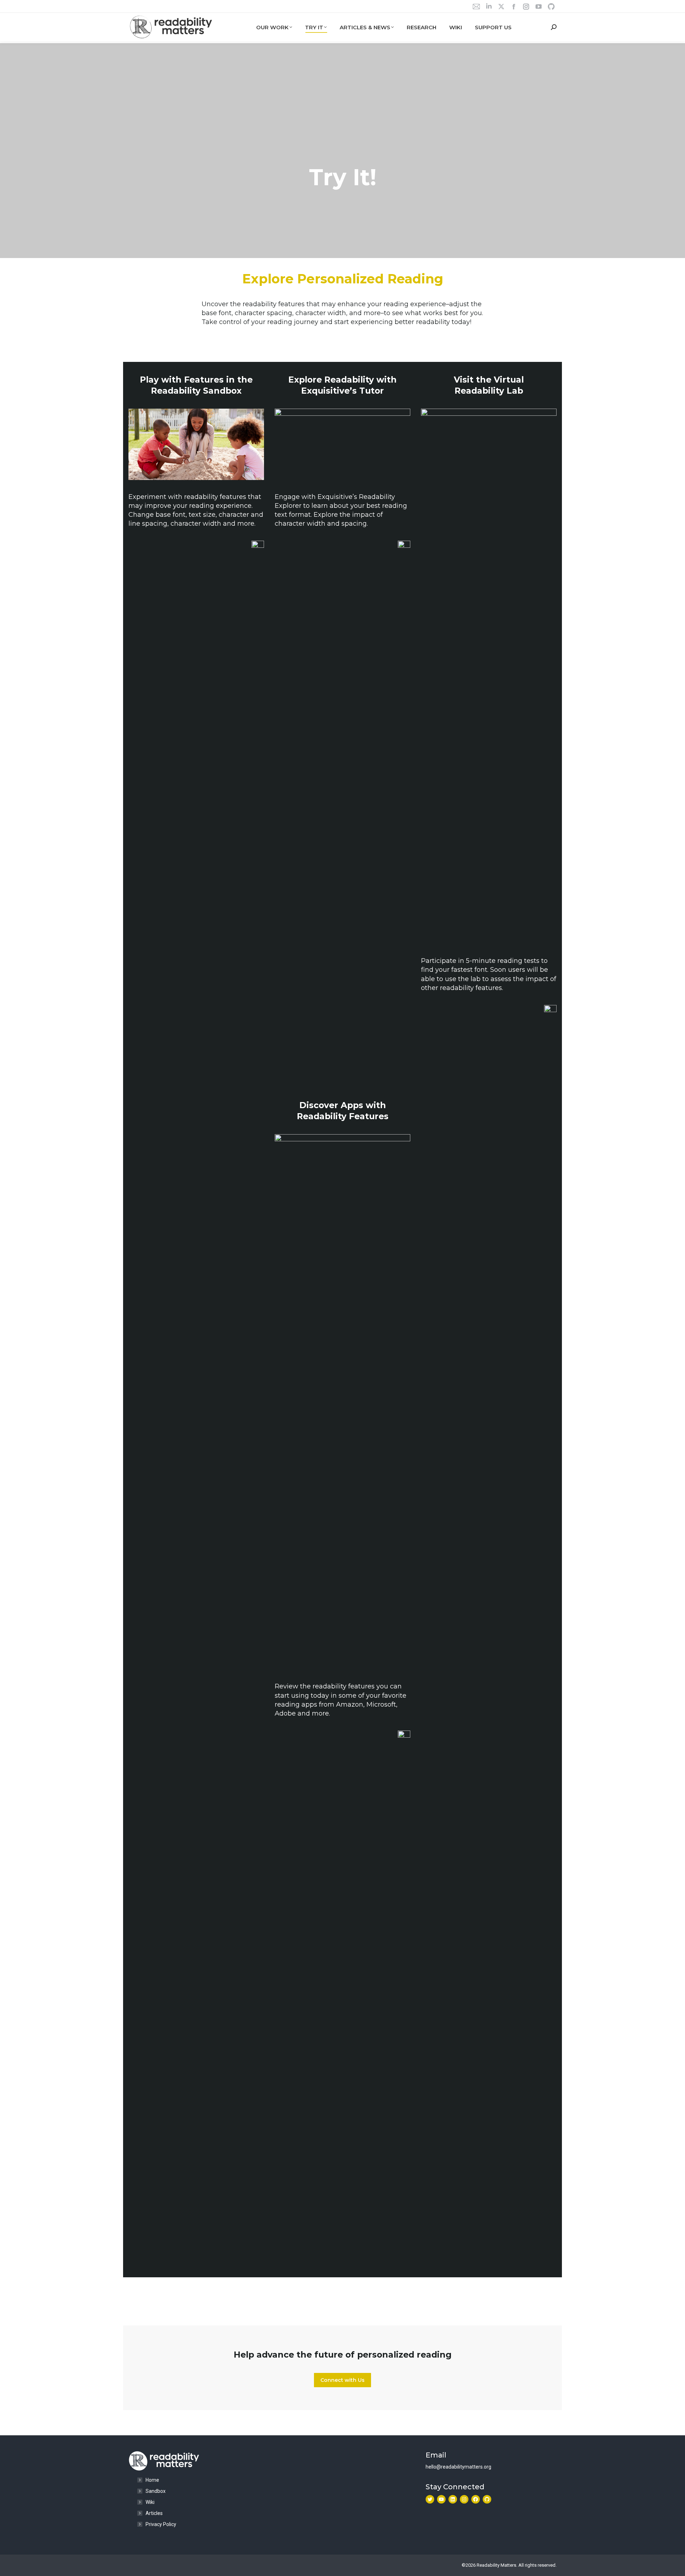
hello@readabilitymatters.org (458, 2467)
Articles (154, 2513)
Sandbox (156, 2491)
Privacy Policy (161, 2524)
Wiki (150, 2502)
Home (152, 2480)
